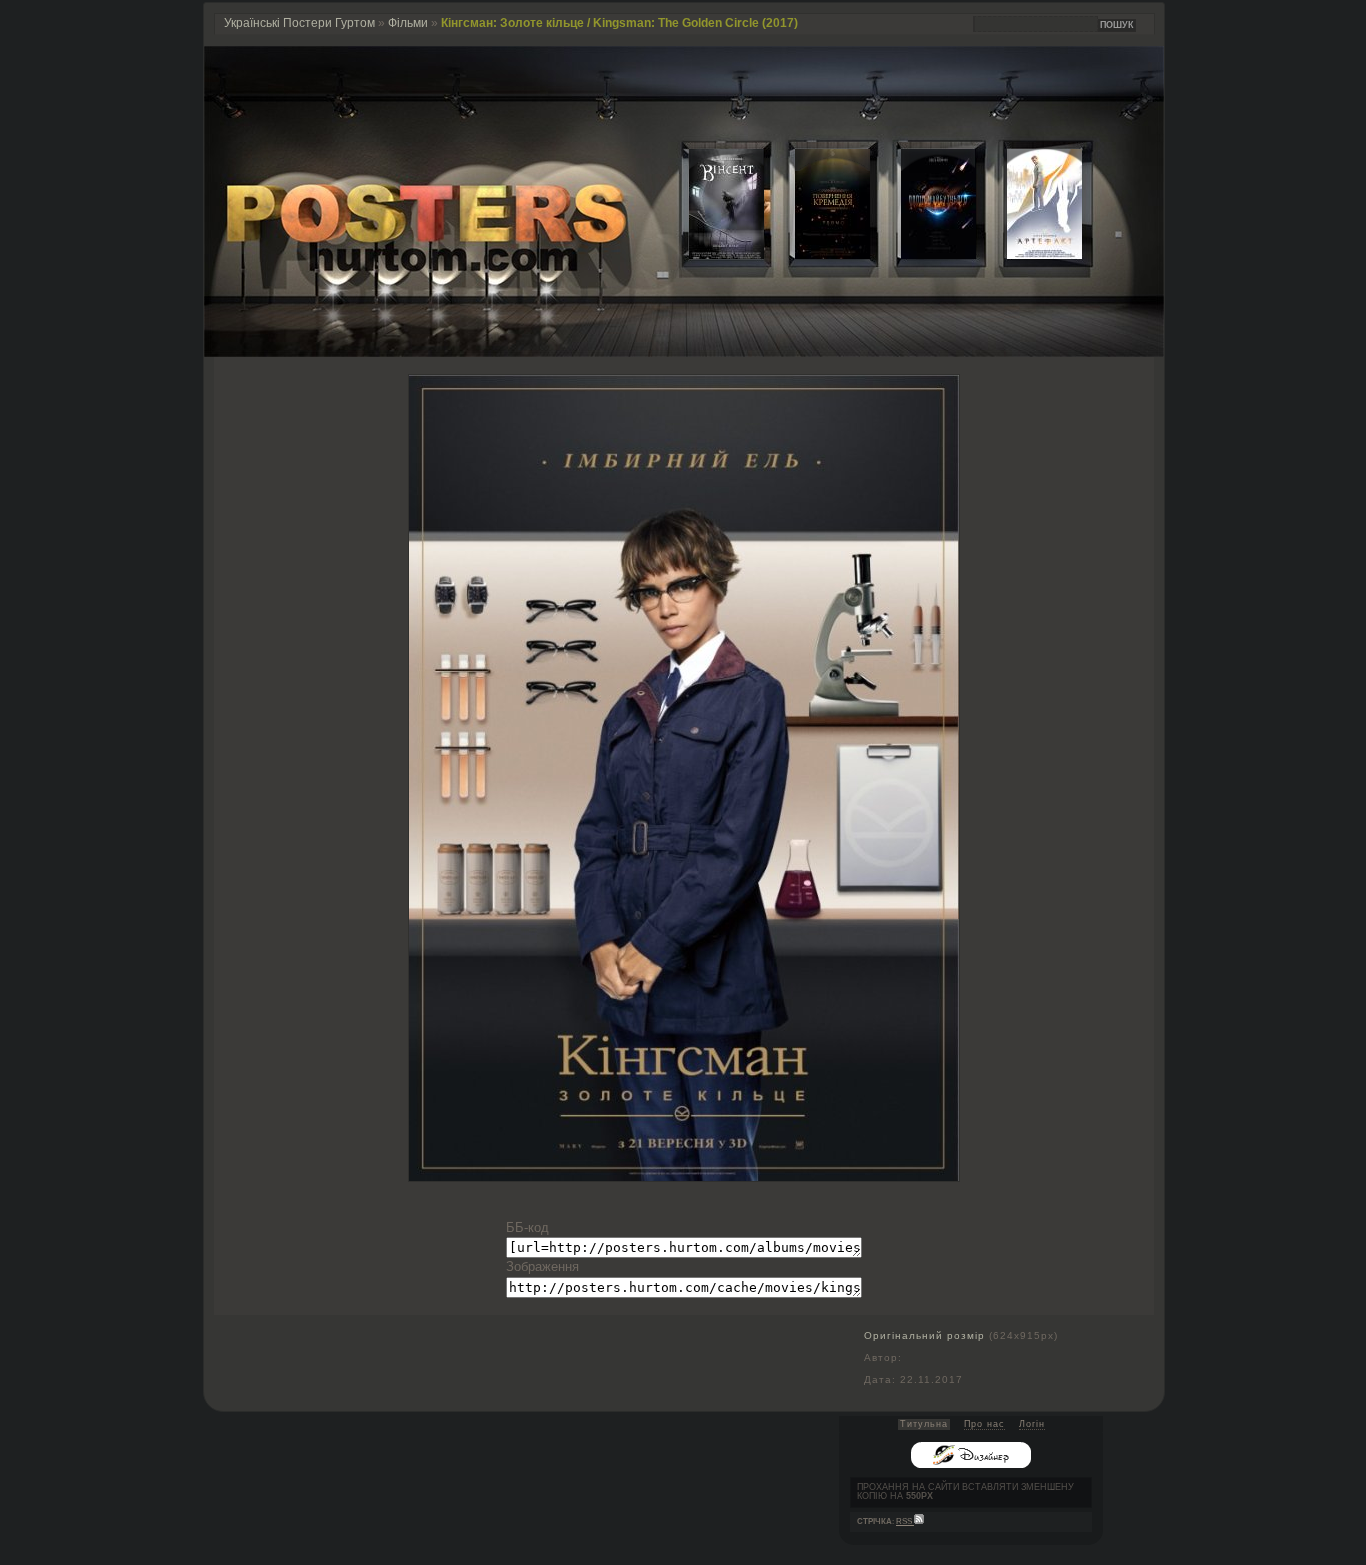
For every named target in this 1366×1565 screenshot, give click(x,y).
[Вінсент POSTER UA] (711, 254)
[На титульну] (684, 352)
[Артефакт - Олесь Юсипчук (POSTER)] (1029, 254)
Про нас (984, 1424)
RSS (905, 1521)
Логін (1032, 1424)
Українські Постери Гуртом (299, 23)
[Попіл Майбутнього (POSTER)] (923, 254)
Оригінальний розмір (924, 1335)
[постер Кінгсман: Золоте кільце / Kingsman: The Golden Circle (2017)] (684, 1176)
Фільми (408, 23)
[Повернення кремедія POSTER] (817, 254)
